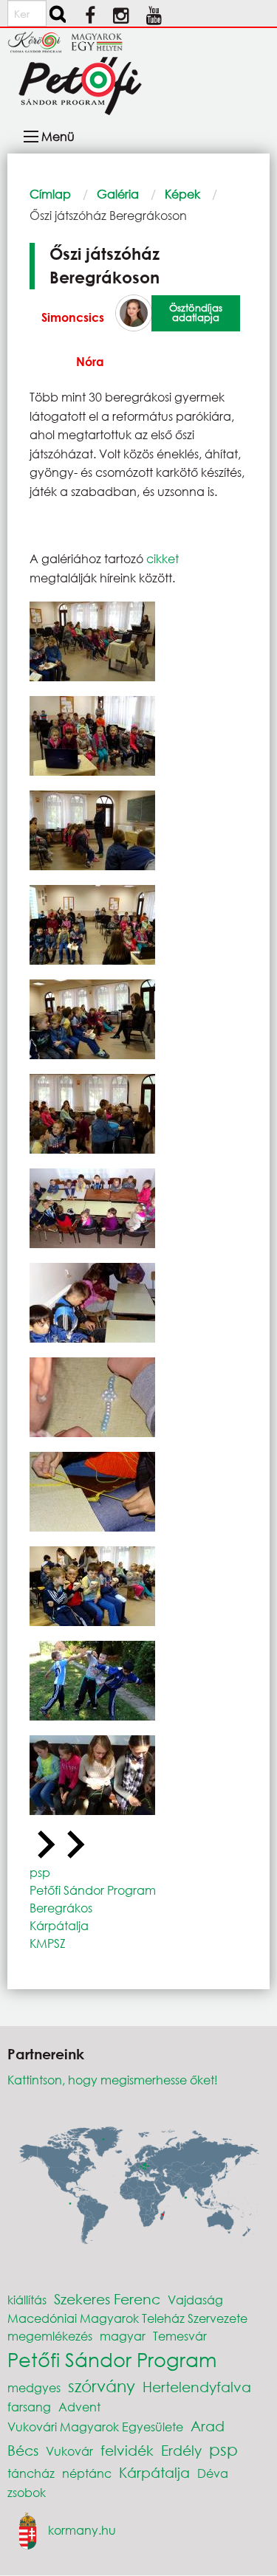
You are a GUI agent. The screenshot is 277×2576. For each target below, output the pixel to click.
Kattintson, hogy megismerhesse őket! (113, 2080)
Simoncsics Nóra (73, 339)
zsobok (27, 2492)
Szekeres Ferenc (107, 2299)
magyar (123, 2336)
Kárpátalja (59, 1925)
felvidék (127, 2450)
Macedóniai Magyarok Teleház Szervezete (127, 2318)
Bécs (23, 2450)
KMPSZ (48, 1943)
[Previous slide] (44, 1845)
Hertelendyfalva (197, 2387)
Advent (79, 2407)
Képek (182, 194)
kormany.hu (82, 2529)
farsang (29, 2407)
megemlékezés (50, 2336)
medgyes (34, 2387)
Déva (213, 2473)
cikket (161, 558)
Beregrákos (61, 1908)
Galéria (118, 194)
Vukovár (69, 2451)
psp (40, 1872)
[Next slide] (74, 1845)
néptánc (87, 2473)
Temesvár (180, 2336)
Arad (208, 2426)
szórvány (102, 2386)
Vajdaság (195, 2300)
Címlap (50, 194)
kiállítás (27, 2300)
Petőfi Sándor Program (93, 1890)
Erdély (181, 2450)
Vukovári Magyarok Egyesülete (95, 2427)
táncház (31, 2473)
